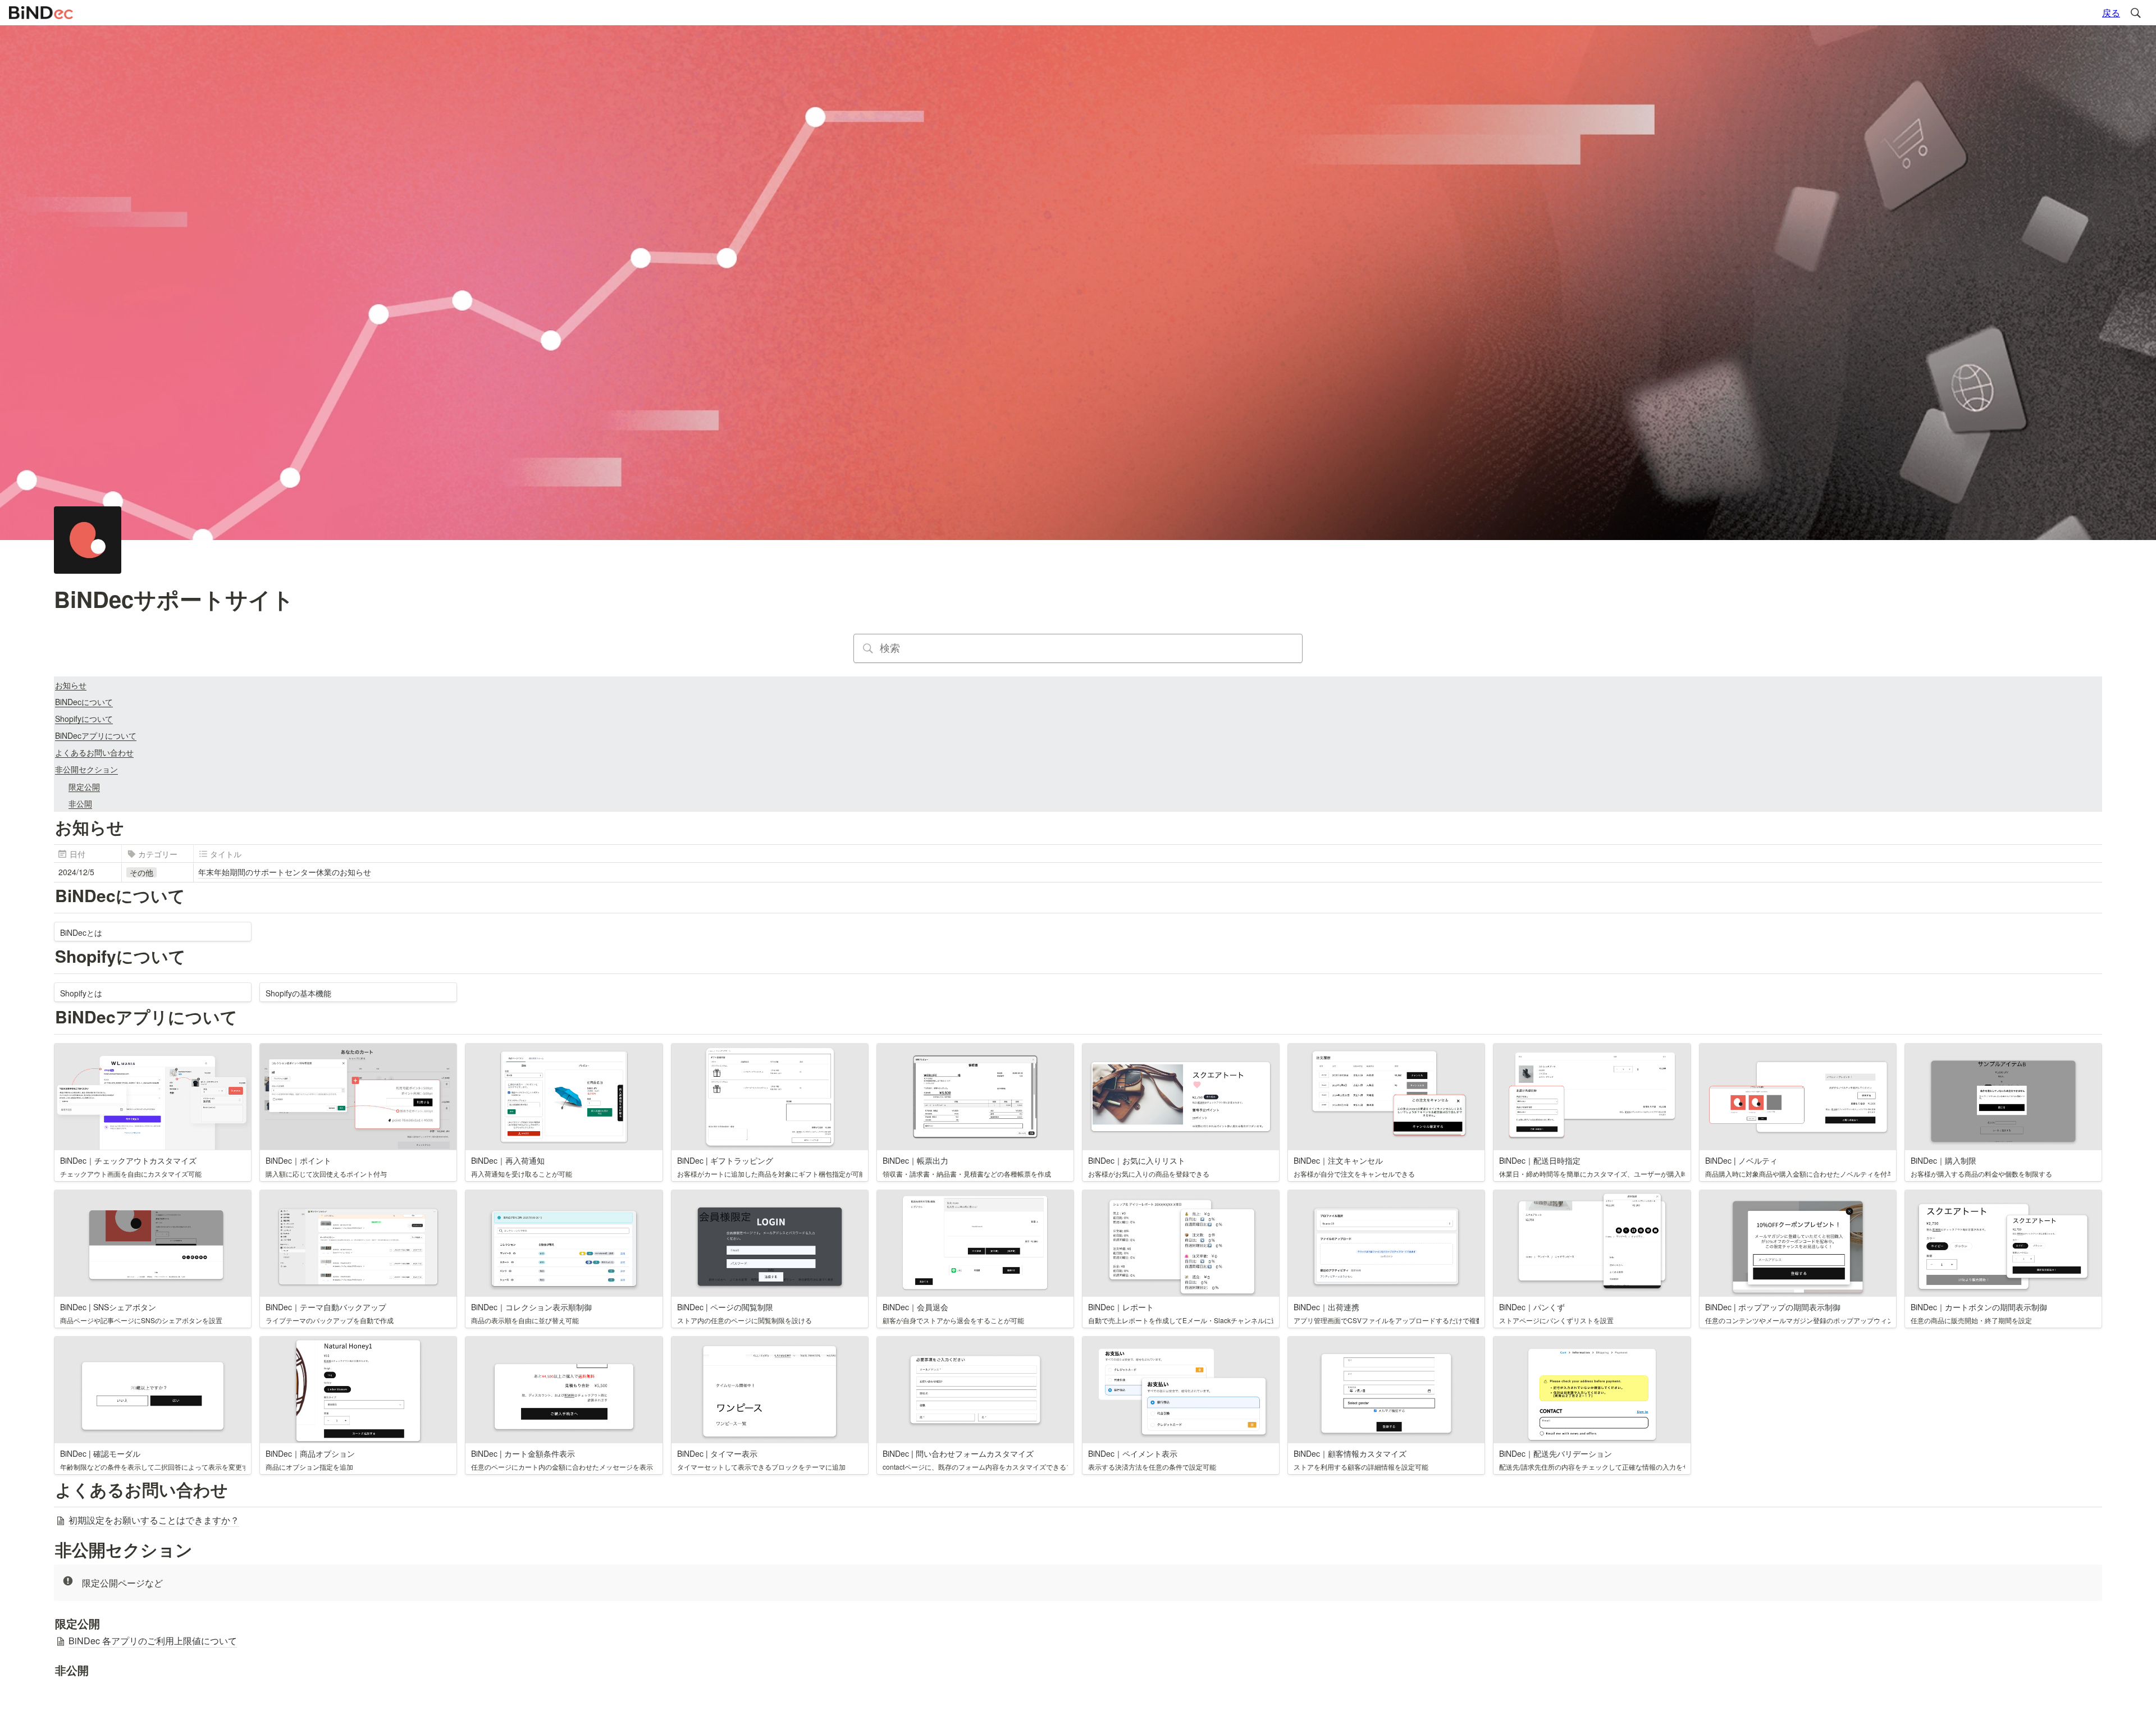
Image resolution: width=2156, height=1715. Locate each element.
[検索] (2136, 13)
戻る (2111, 13)
